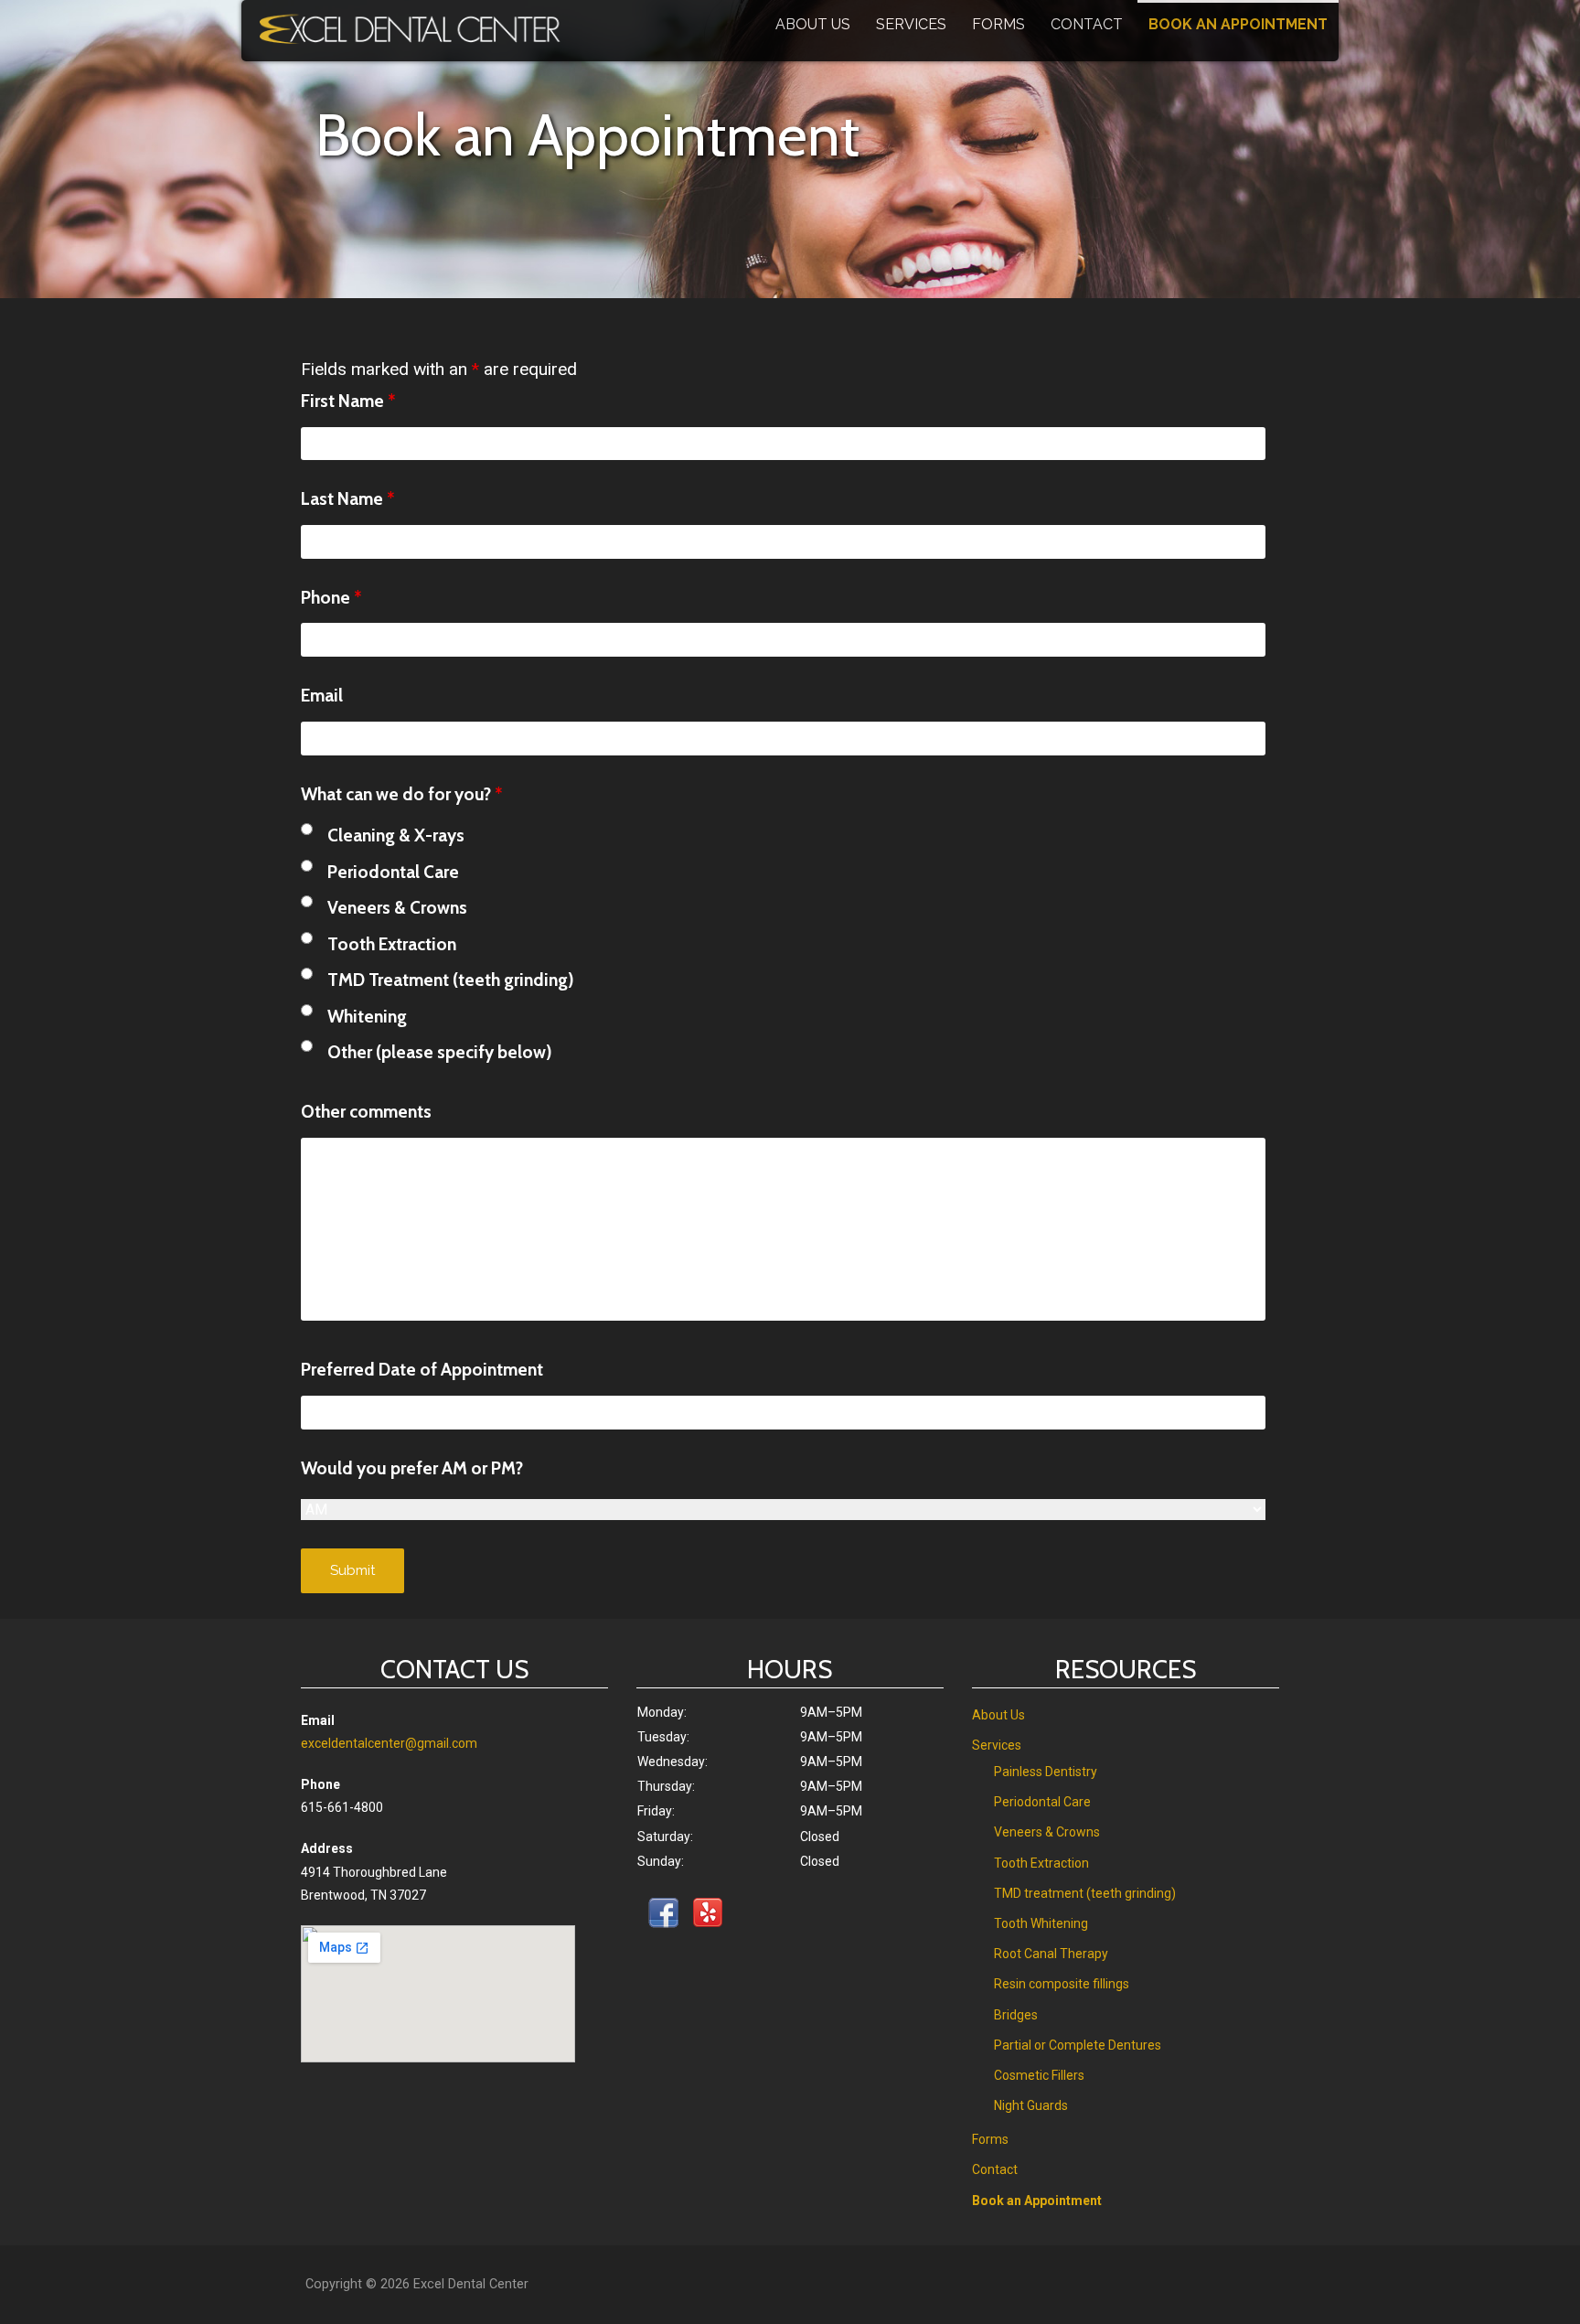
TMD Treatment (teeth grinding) (451, 980)
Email (322, 695)
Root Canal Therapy (1051, 1954)
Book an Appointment (1238, 24)
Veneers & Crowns (397, 907)
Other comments (366, 1111)
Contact (1087, 24)
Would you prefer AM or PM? (412, 1468)
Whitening (367, 1016)
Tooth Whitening (1041, 1923)
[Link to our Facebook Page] (663, 1917)
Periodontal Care (393, 872)
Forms (998, 24)
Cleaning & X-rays (396, 835)
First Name (348, 401)
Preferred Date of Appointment (422, 1369)
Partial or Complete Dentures (1078, 2045)
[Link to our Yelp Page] (708, 1916)
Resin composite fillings (1062, 1984)
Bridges (1016, 2015)
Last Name (347, 498)
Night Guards (1031, 2105)
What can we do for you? (401, 794)
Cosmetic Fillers (1039, 2075)
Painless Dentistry (1046, 1772)
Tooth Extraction (392, 944)
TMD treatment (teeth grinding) (1085, 1893)
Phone (331, 597)
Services (911, 24)
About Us (813, 24)
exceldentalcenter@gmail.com (389, 1743)
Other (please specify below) (440, 1052)
